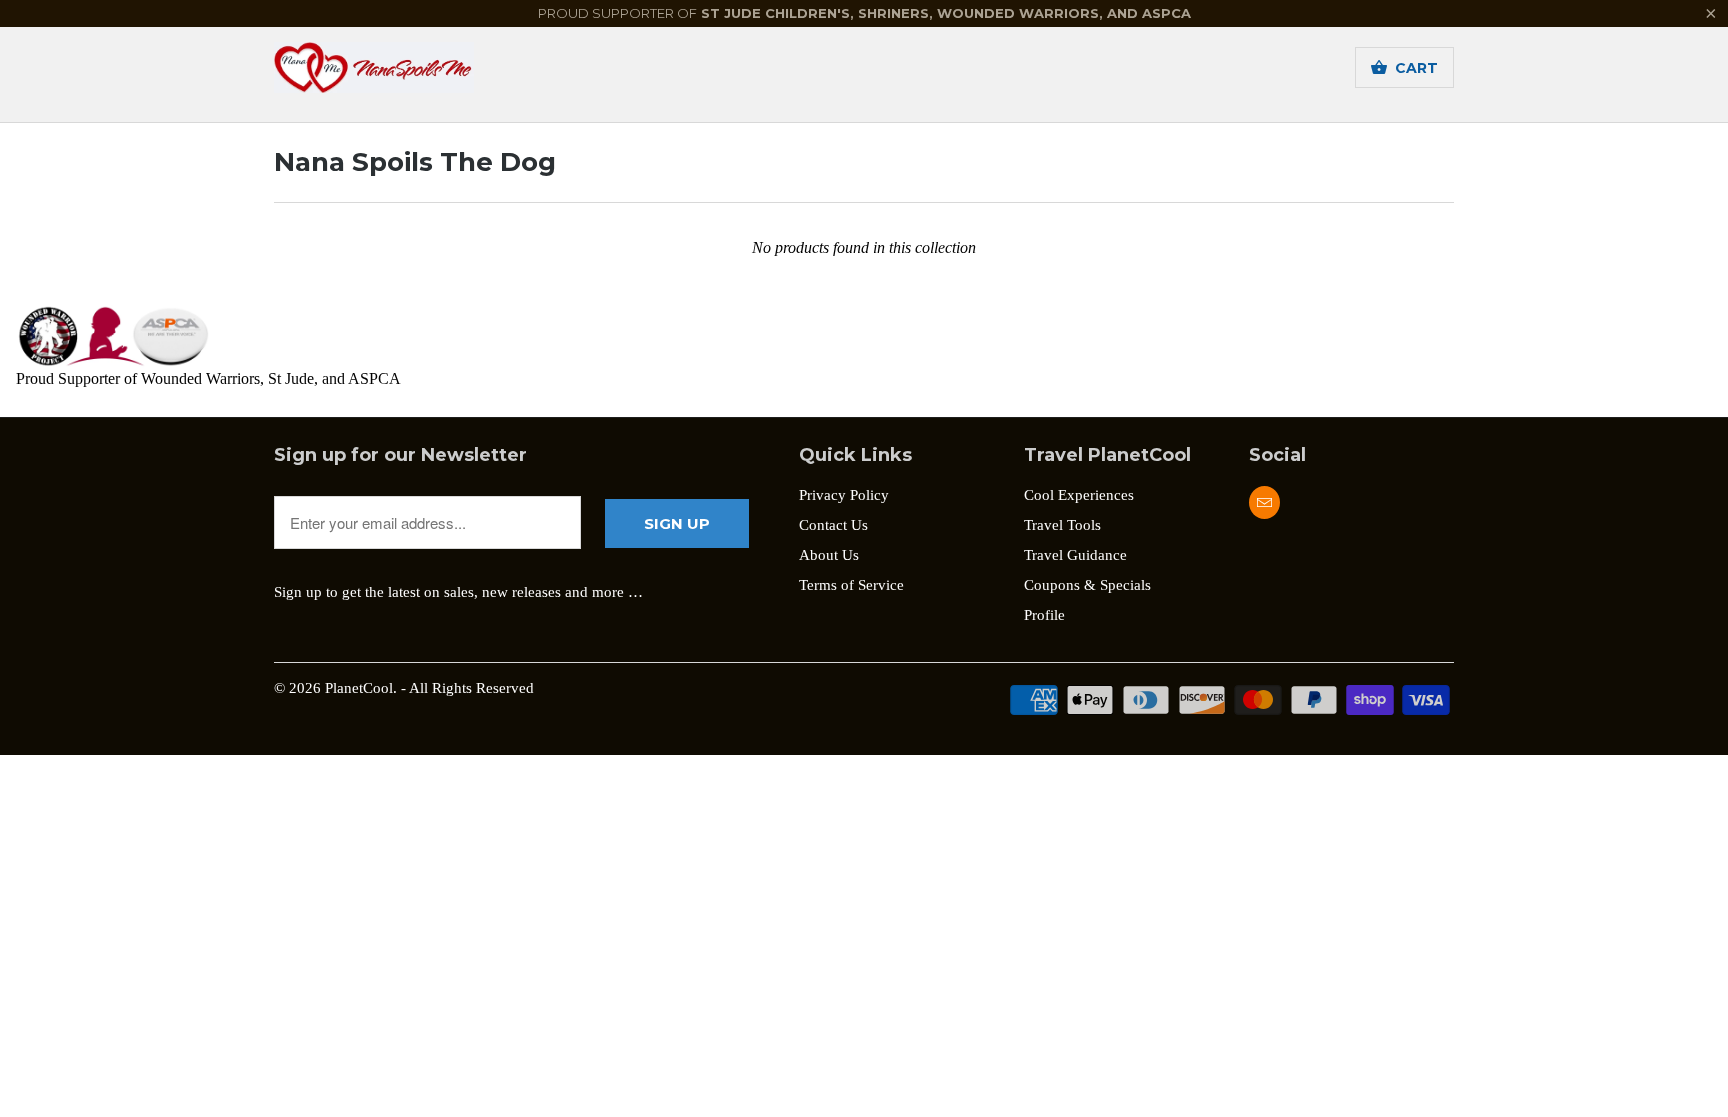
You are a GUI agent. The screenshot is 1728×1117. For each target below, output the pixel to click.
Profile (1044, 615)
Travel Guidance (1075, 555)
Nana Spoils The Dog (415, 162)
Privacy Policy (844, 495)
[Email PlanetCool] (1264, 502)
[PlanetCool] (414, 74)
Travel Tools (1062, 525)
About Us (829, 555)
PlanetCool (359, 688)
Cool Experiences (1079, 495)
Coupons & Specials (1087, 585)
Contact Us (833, 525)
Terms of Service (851, 585)
